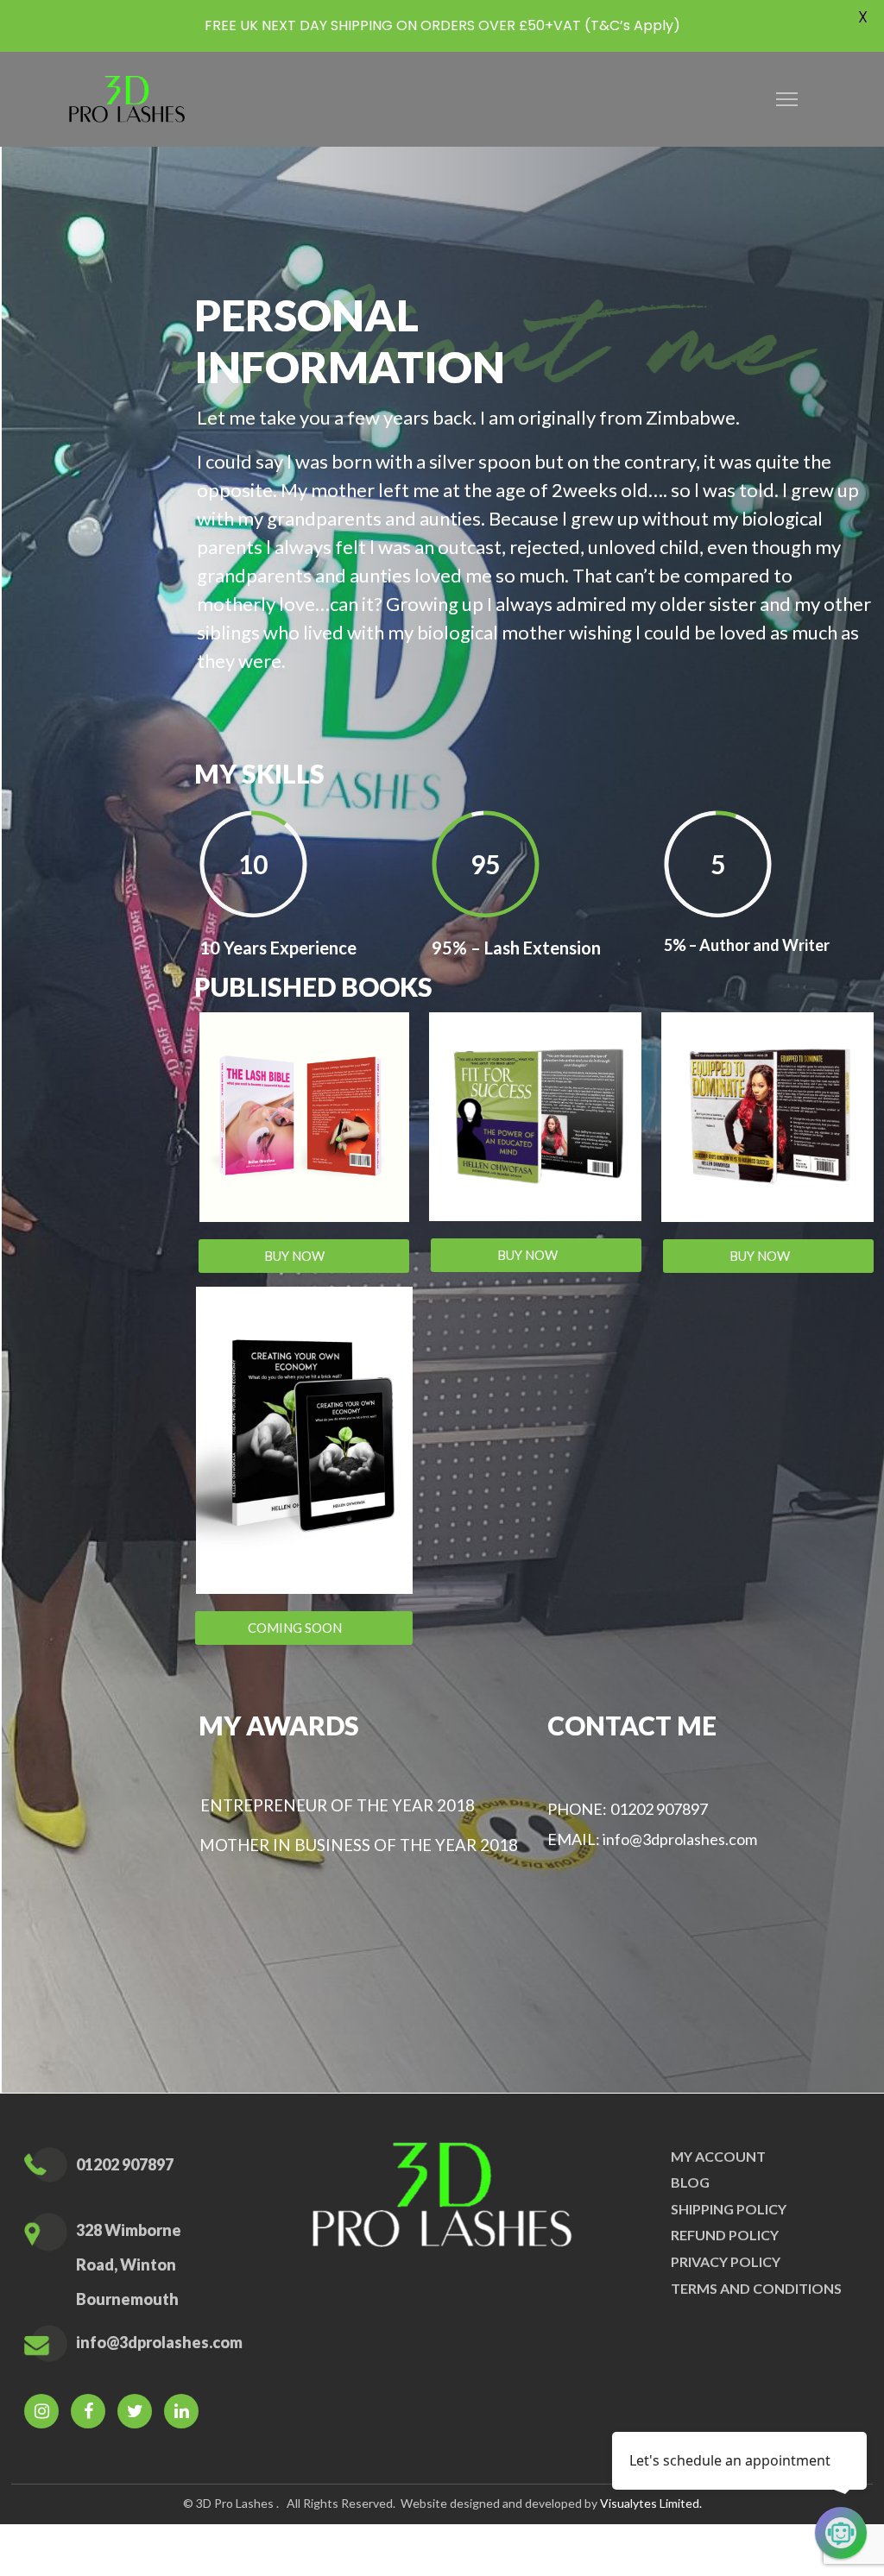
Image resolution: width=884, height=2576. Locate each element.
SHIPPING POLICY (729, 2209)
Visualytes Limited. (651, 2503)
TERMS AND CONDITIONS (756, 2288)
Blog (690, 2182)
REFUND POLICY (725, 2235)
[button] (304, 1256)
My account (718, 2156)
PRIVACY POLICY (726, 2261)
